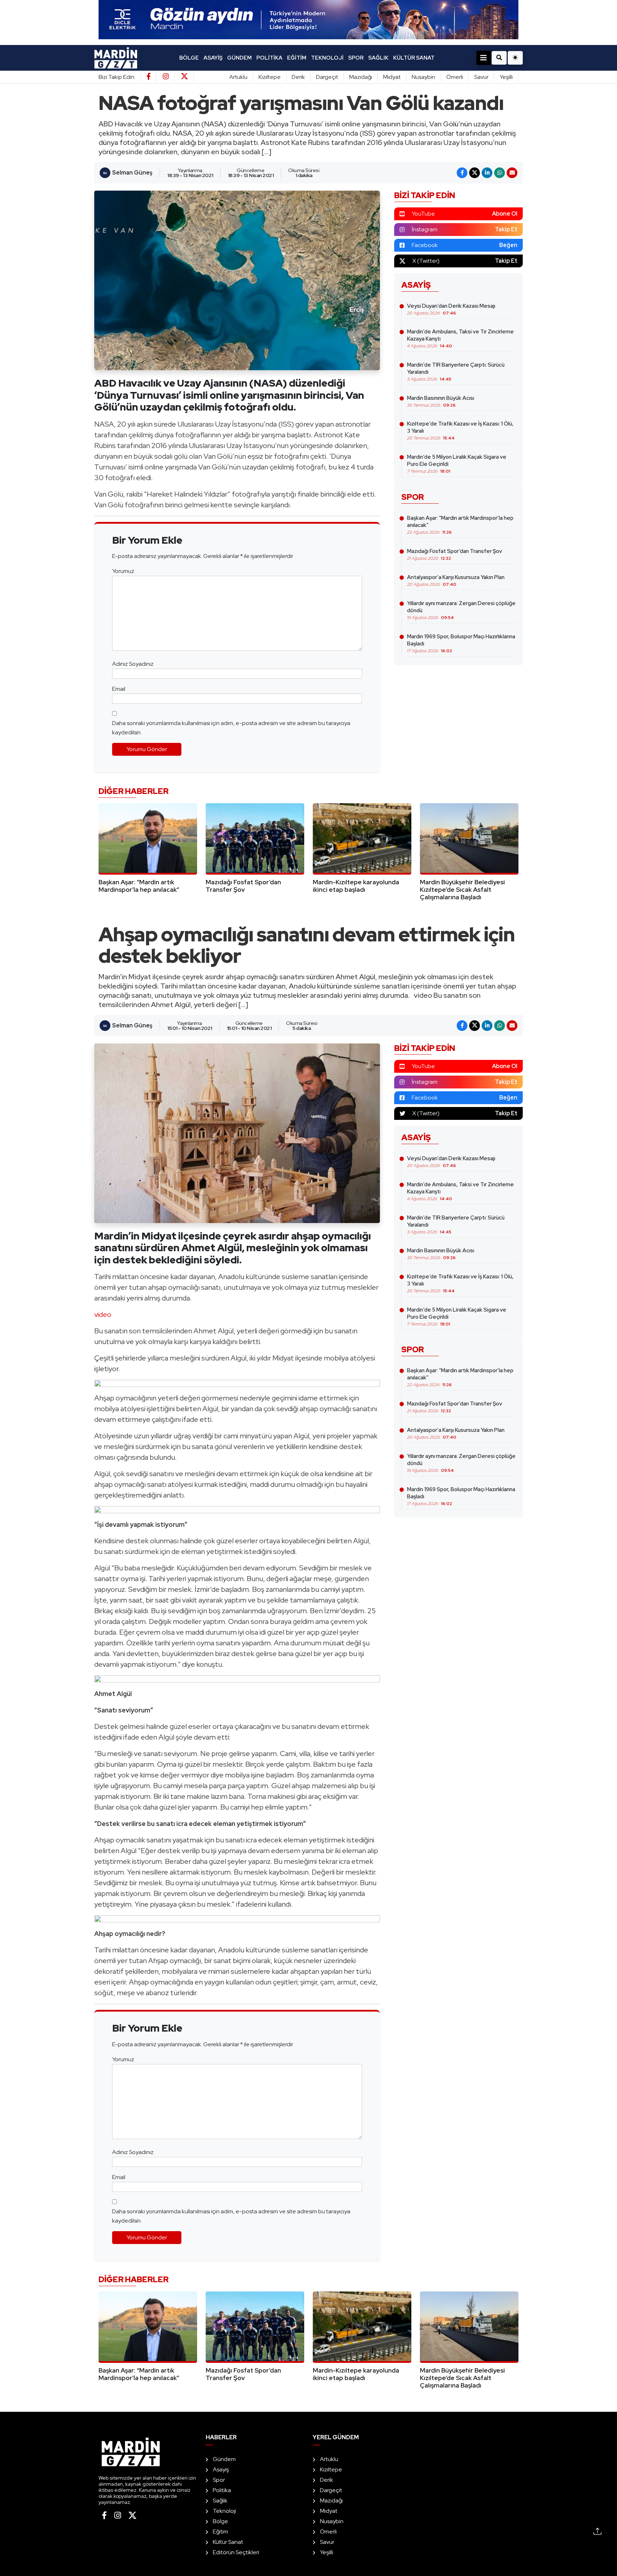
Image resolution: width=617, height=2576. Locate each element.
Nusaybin (423, 77)
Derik (298, 77)
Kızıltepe (270, 77)
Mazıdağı (361, 77)
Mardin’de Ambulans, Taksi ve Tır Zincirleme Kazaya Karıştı (460, 338)
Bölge (189, 58)
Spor (356, 58)
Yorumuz (123, 571)
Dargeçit (327, 77)
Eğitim (297, 58)
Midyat (392, 77)
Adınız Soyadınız (133, 664)
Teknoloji (327, 58)
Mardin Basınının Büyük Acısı (441, 401)
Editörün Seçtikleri (236, 2552)
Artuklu (238, 77)
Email (119, 689)
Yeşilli (506, 77)
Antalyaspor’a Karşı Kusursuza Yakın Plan (456, 580)
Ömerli (455, 77)
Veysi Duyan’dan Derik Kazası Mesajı (451, 309)
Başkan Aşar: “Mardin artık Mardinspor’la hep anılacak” (460, 525)
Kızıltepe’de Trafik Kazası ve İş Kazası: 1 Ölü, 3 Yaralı (460, 431)
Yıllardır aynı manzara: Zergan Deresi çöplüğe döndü (461, 610)
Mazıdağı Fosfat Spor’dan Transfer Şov (455, 554)
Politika (269, 58)
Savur (481, 77)
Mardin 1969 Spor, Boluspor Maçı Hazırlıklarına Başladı (461, 643)
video (103, 1314)
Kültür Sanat (414, 58)
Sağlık (378, 58)
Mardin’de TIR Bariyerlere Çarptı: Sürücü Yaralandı (456, 372)
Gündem (239, 58)
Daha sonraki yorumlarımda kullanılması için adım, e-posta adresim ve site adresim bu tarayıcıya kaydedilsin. (231, 728)
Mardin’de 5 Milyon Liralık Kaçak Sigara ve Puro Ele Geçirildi (457, 464)
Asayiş (213, 58)
